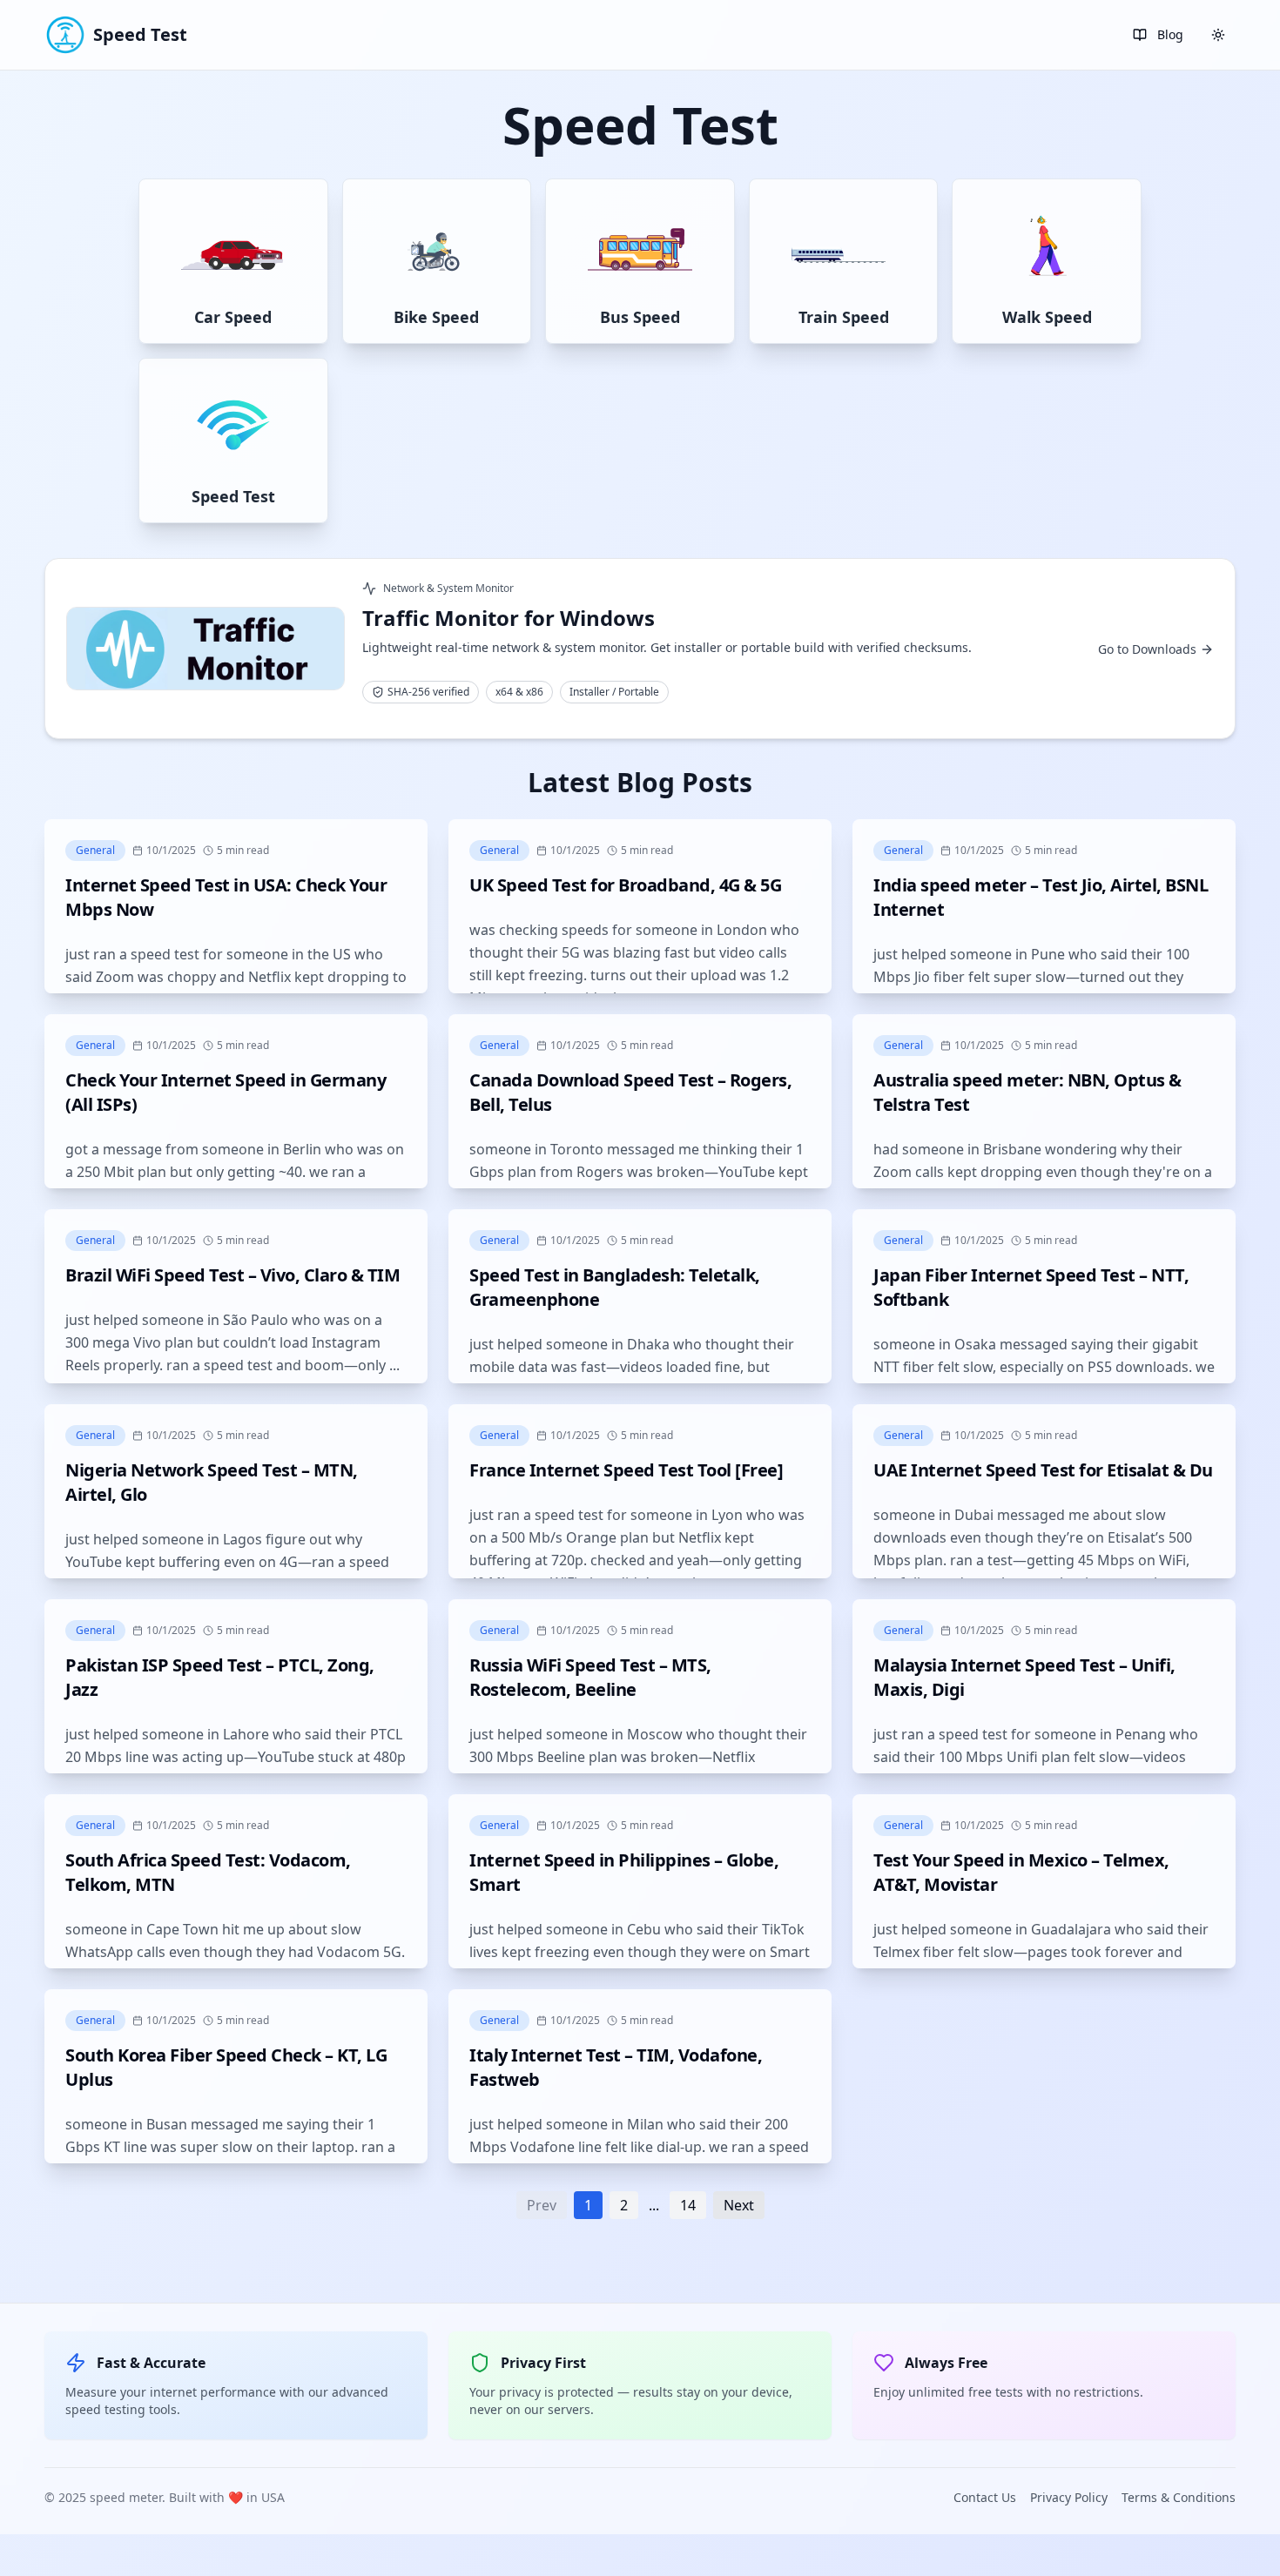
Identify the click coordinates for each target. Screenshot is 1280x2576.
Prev (542, 2205)
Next (739, 2205)
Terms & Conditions (1179, 2497)
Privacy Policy (1069, 2497)
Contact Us (985, 2497)
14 (688, 2205)
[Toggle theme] (1218, 35)
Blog (1170, 34)
